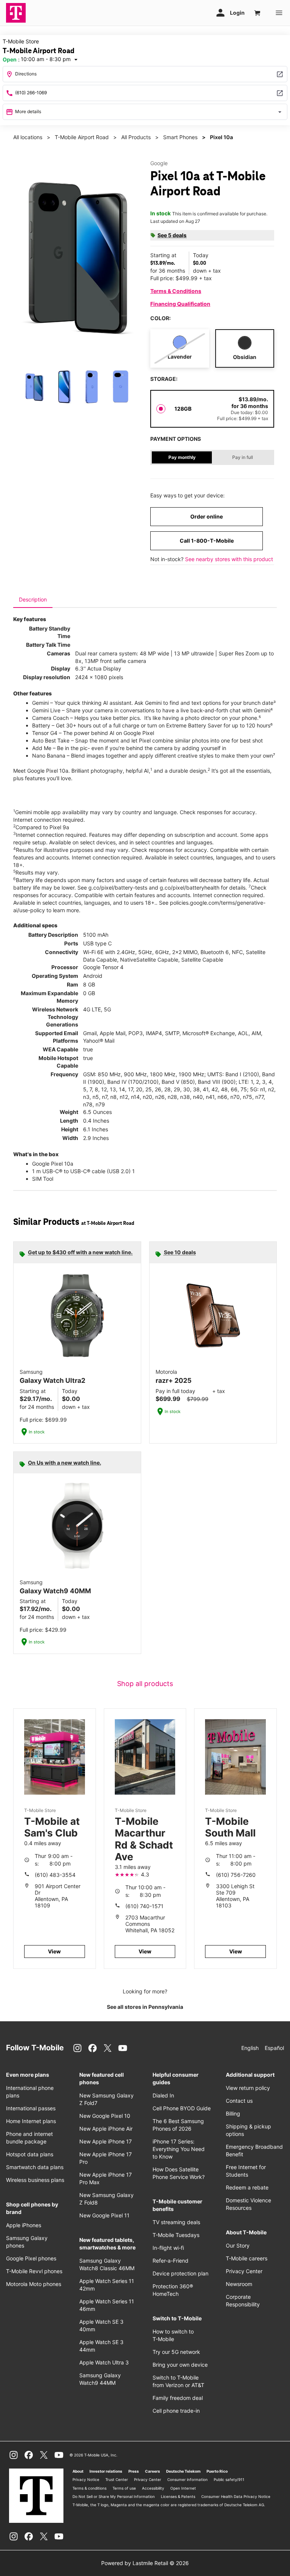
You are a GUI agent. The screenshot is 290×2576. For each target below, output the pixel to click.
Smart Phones (180, 137)
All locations (28, 137)
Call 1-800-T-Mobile (207, 541)
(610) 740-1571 (144, 1906)
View (54, 1951)
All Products (136, 137)
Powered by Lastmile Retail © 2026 (145, 2563)
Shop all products (145, 1684)
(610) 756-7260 (236, 1875)
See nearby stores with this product (229, 559)
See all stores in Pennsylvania (145, 2007)
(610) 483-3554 (55, 1875)
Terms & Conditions (176, 291)
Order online (207, 516)
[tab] (33, 600)
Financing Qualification (180, 304)
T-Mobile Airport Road (82, 137)
